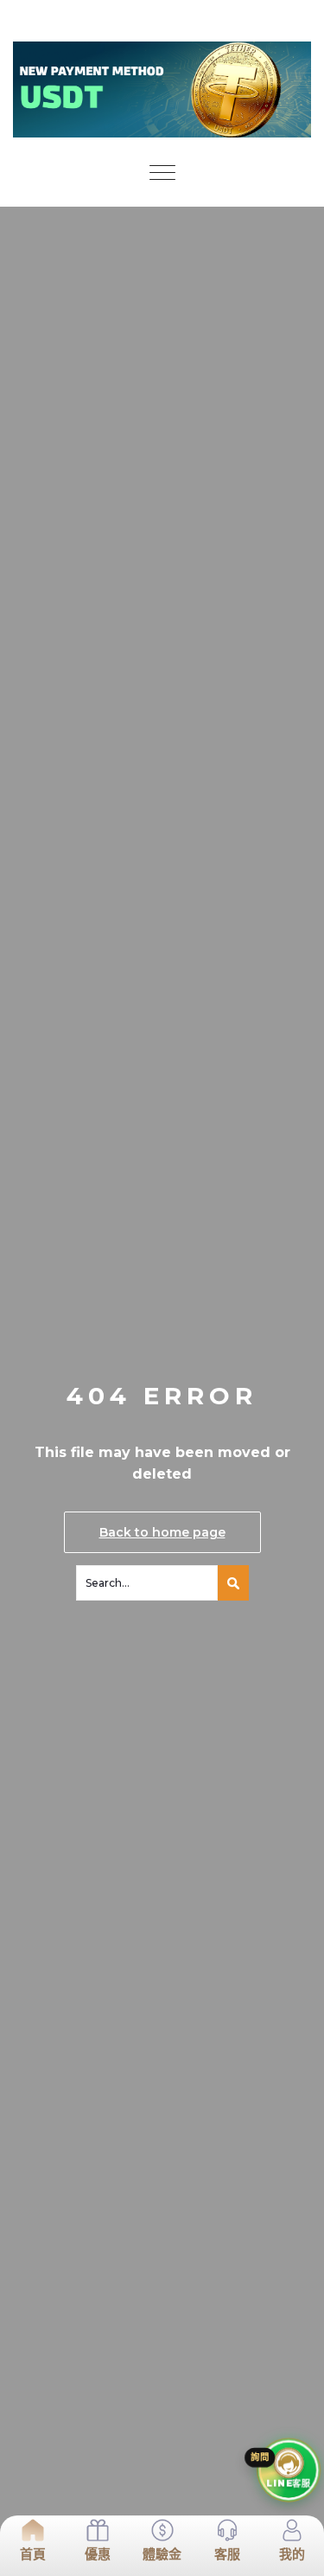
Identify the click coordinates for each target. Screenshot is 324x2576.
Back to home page (162, 1532)
